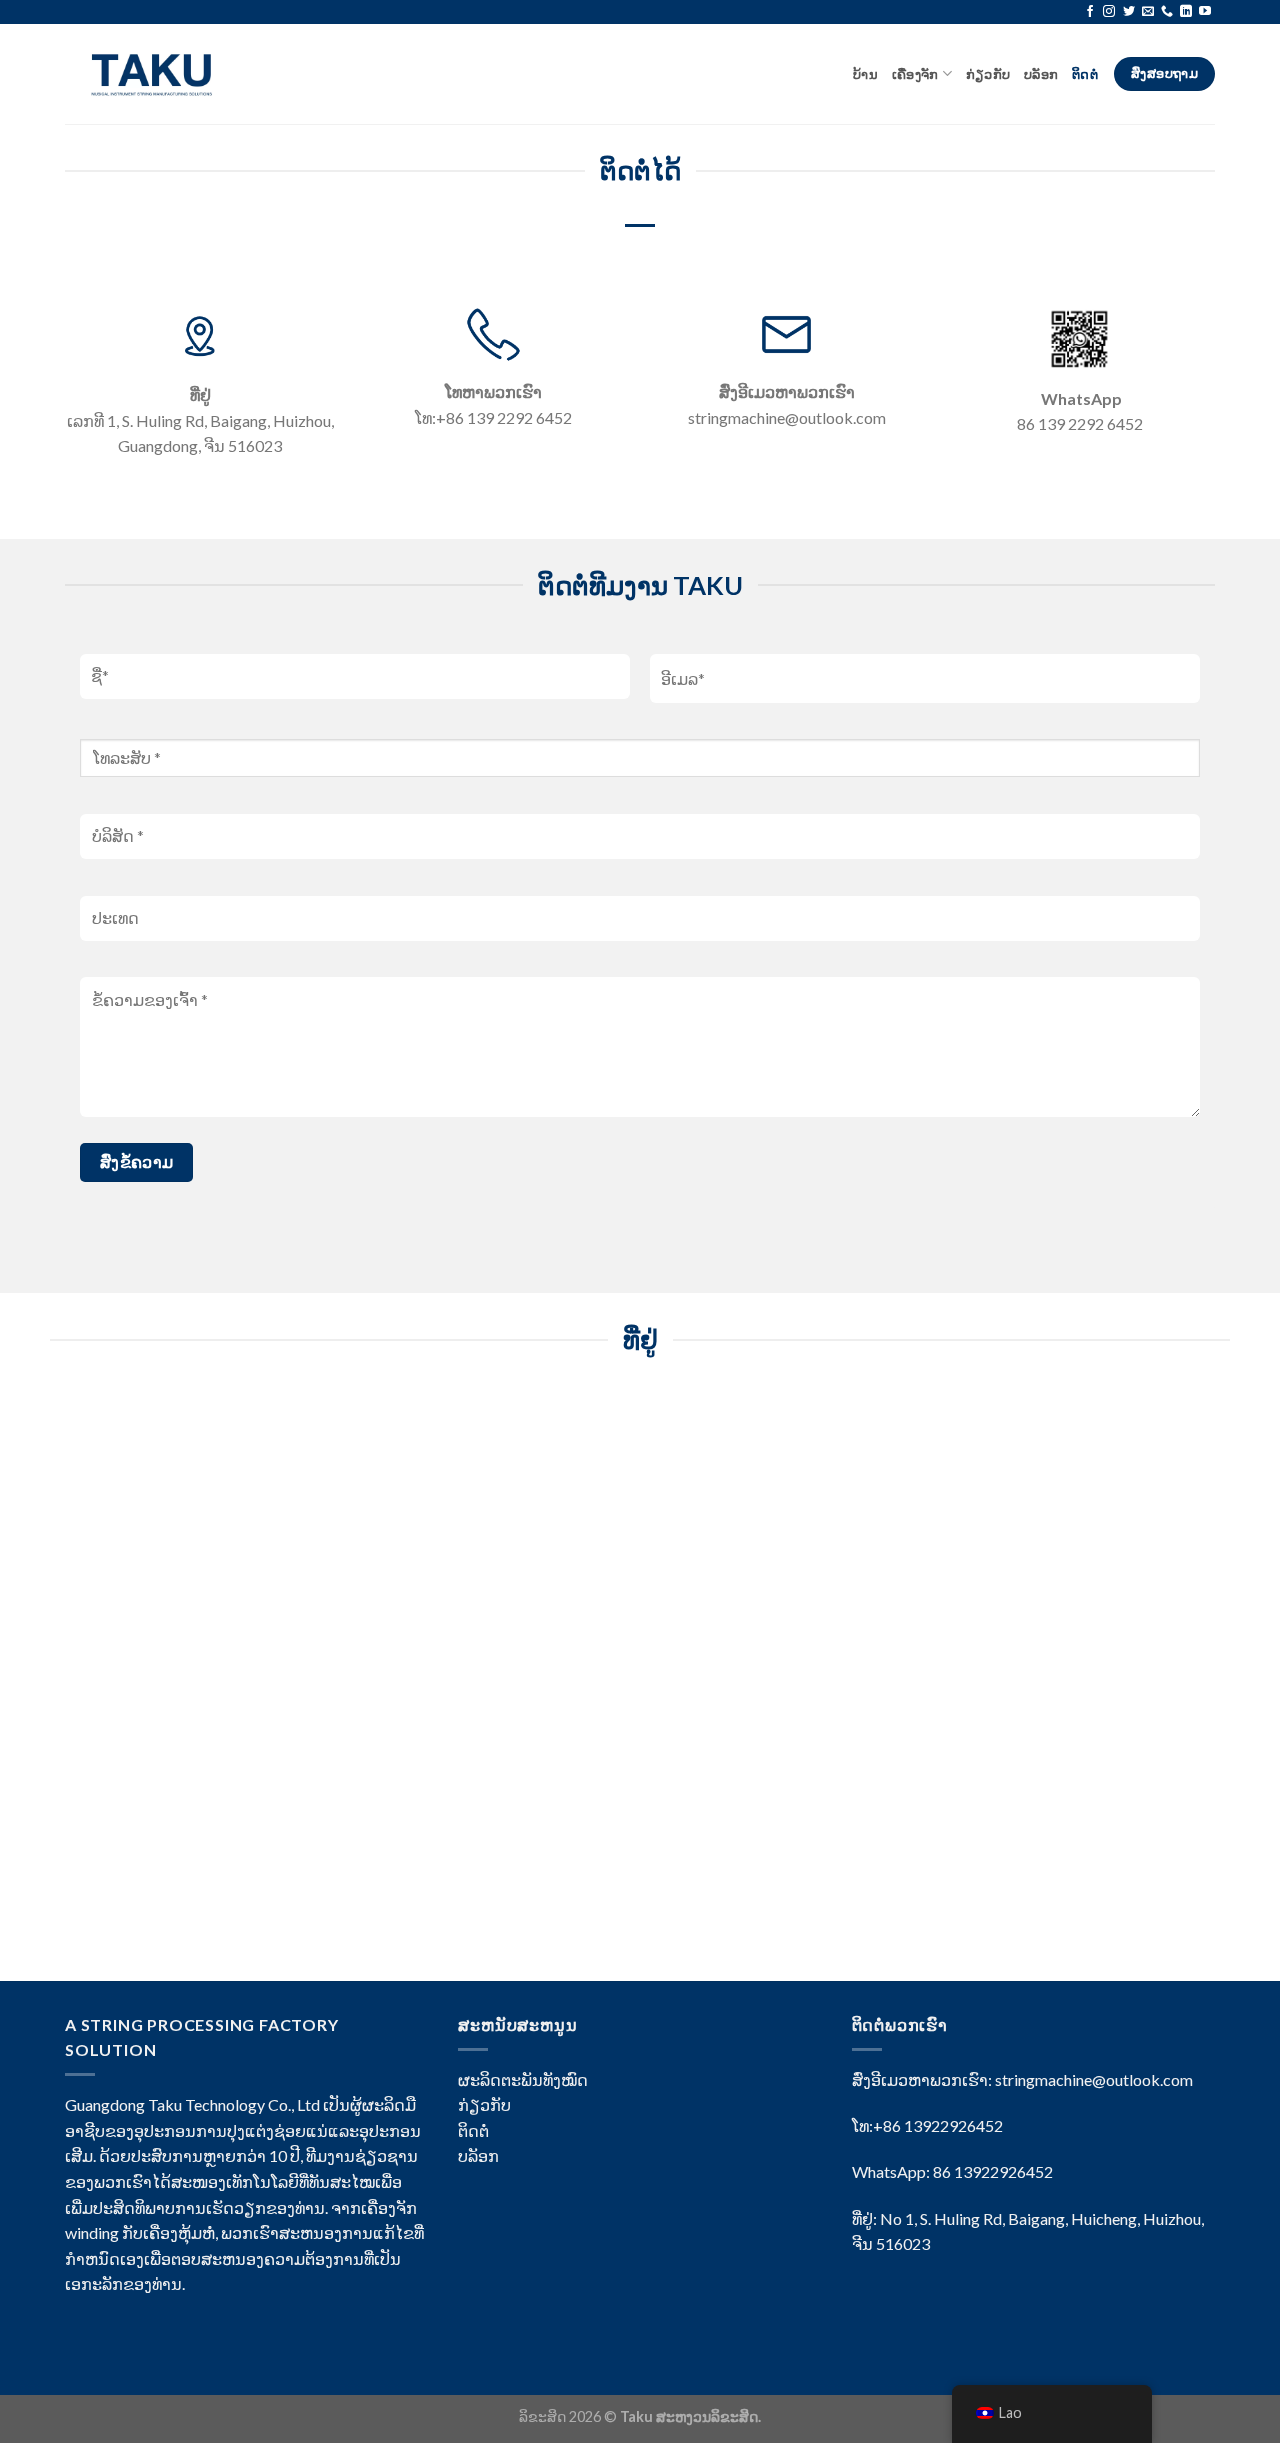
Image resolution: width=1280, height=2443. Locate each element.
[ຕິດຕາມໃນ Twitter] (1129, 12)
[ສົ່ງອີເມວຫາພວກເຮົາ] (1148, 12)
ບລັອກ (1041, 74)
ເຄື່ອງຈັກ (915, 74)
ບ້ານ (865, 74)
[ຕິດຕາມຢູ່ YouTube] (1205, 12)
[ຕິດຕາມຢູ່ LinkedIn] (1186, 12)
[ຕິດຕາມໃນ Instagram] (1109, 12)
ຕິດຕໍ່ (1086, 74)
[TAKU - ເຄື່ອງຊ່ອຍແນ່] (157, 74)
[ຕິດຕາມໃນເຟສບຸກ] (1090, 12)
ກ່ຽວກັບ (988, 74)
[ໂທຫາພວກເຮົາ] (1167, 12)
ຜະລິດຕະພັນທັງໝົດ (523, 2079)
